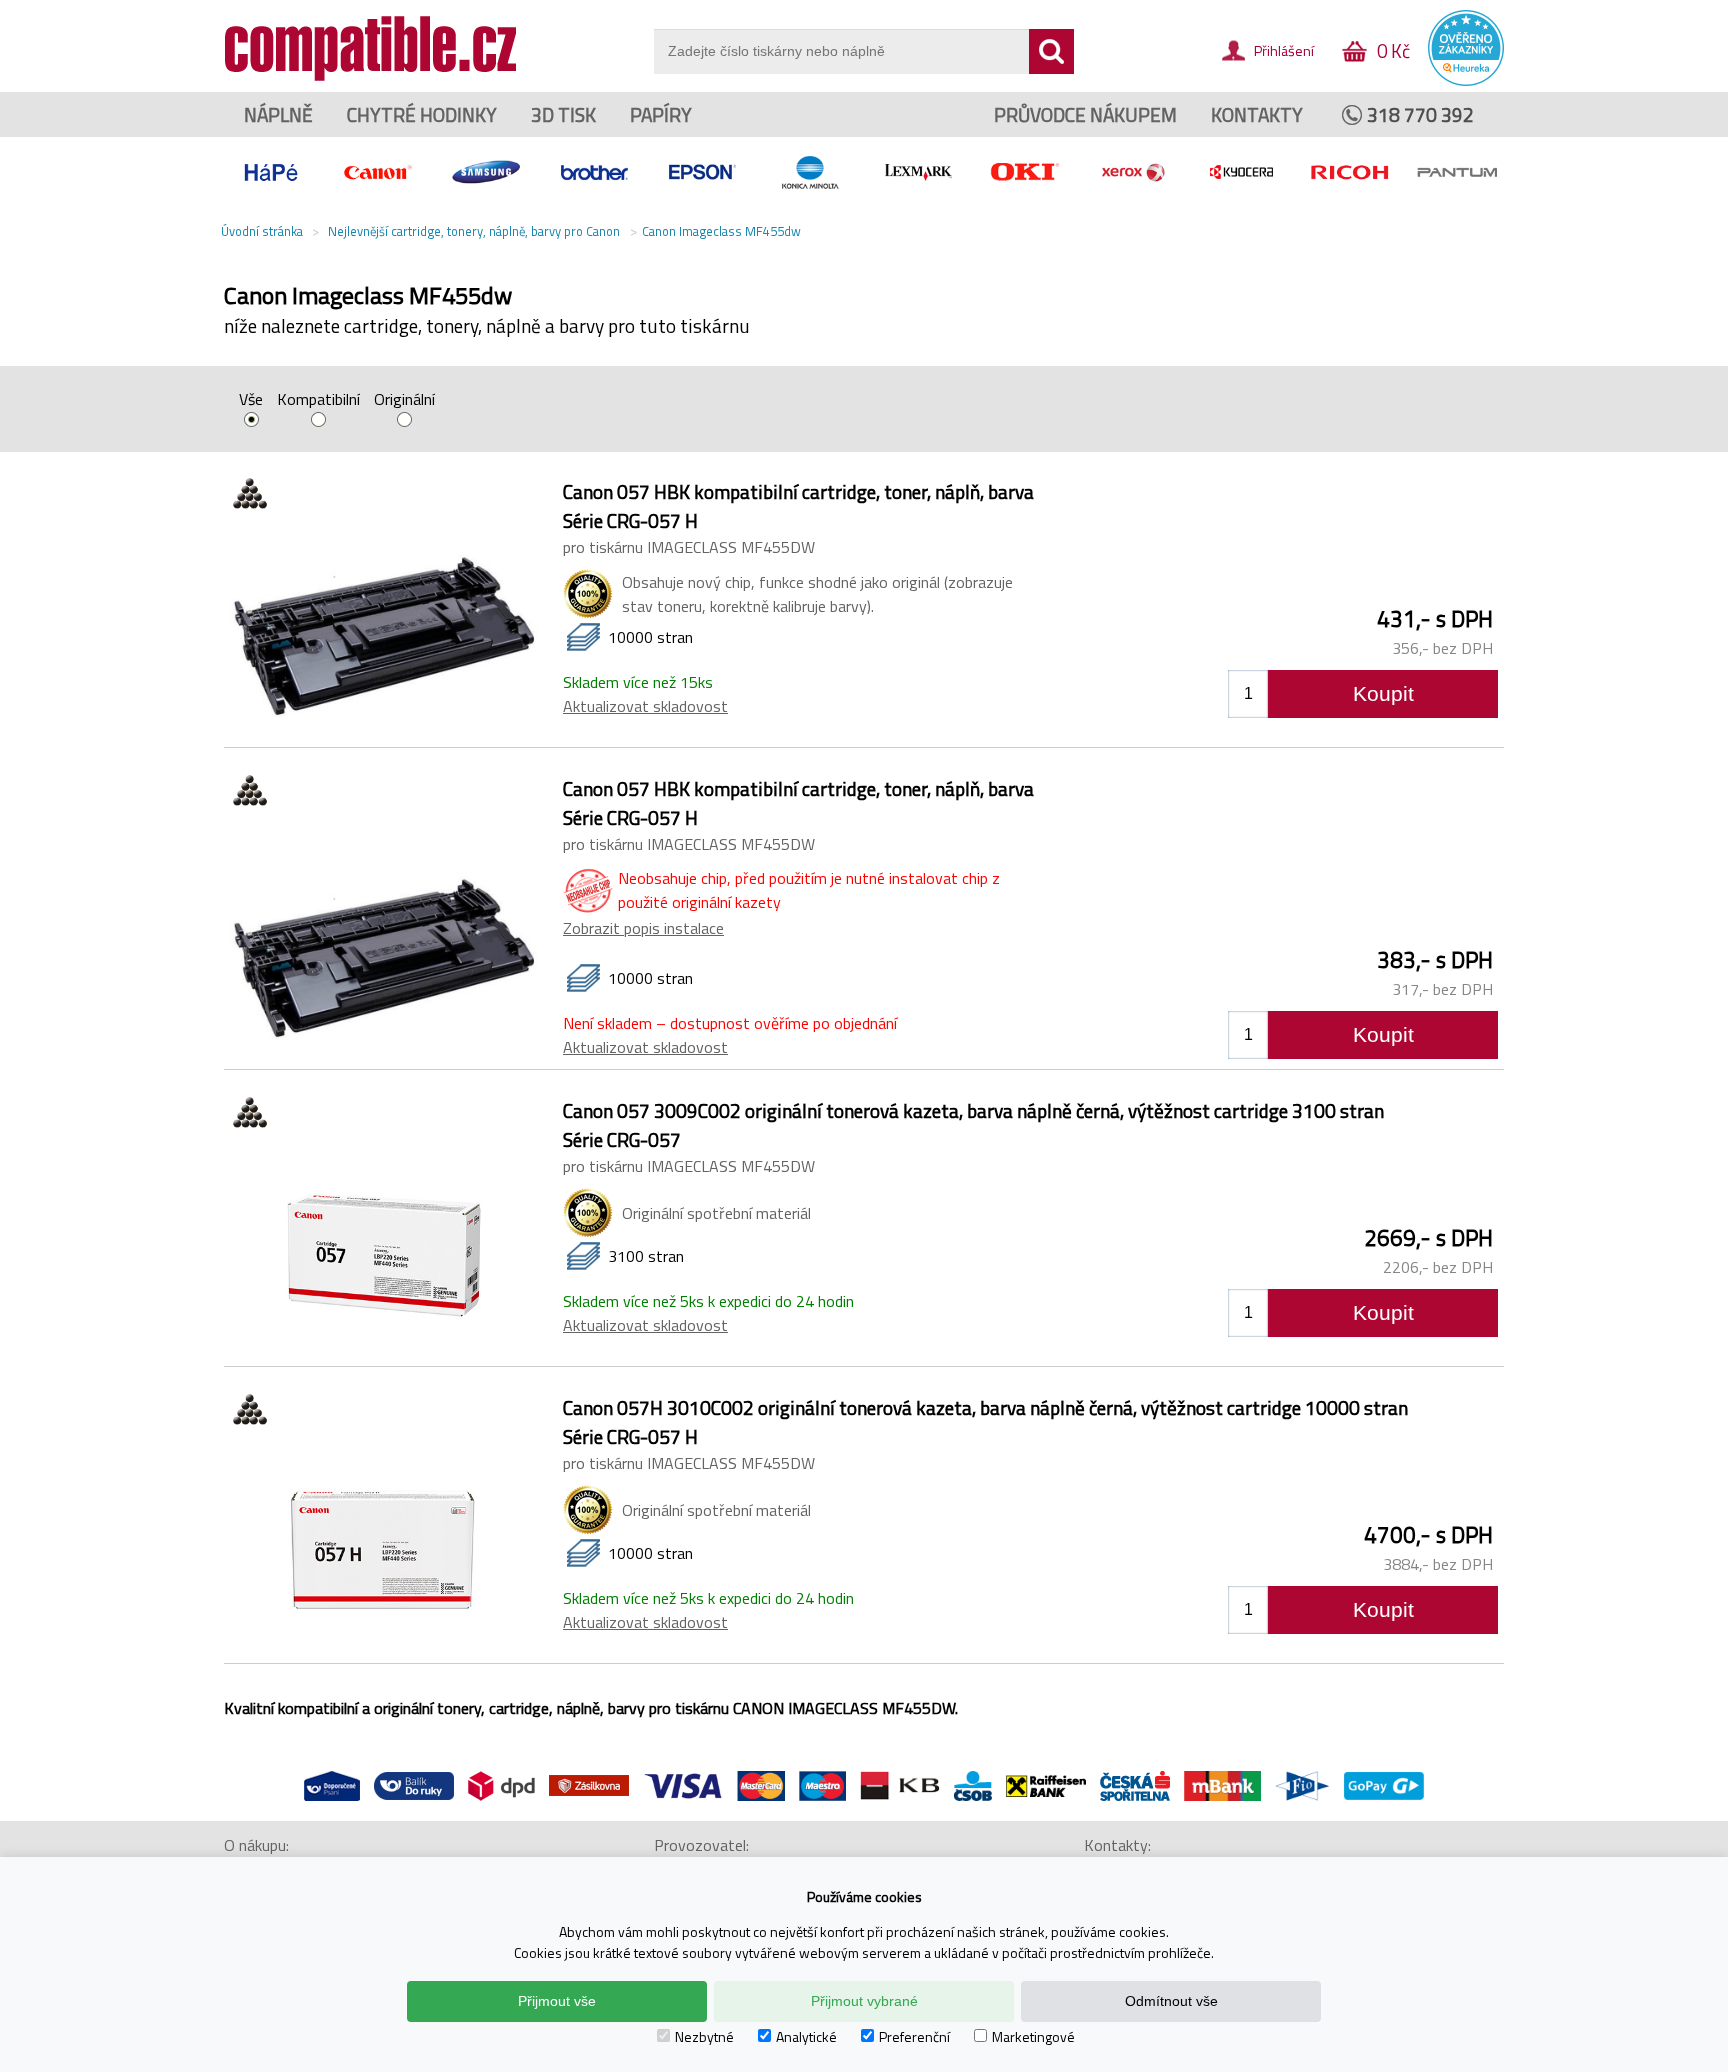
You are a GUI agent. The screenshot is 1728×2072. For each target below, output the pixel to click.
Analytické (806, 2036)
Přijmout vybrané (864, 2001)
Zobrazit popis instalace (643, 928)
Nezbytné (704, 2036)
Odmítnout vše (1171, 2001)
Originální (404, 401)
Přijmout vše (557, 2001)
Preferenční (914, 2036)
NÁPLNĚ (278, 114)
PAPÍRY (661, 114)
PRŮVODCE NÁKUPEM (1085, 114)
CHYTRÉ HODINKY (422, 114)
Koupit (1383, 693)
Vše (251, 401)
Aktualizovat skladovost (645, 706)
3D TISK (563, 114)
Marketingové (1033, 2036)
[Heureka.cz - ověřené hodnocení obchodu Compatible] (1466, 81)
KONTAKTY (1257, 114)
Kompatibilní (318, 401)
